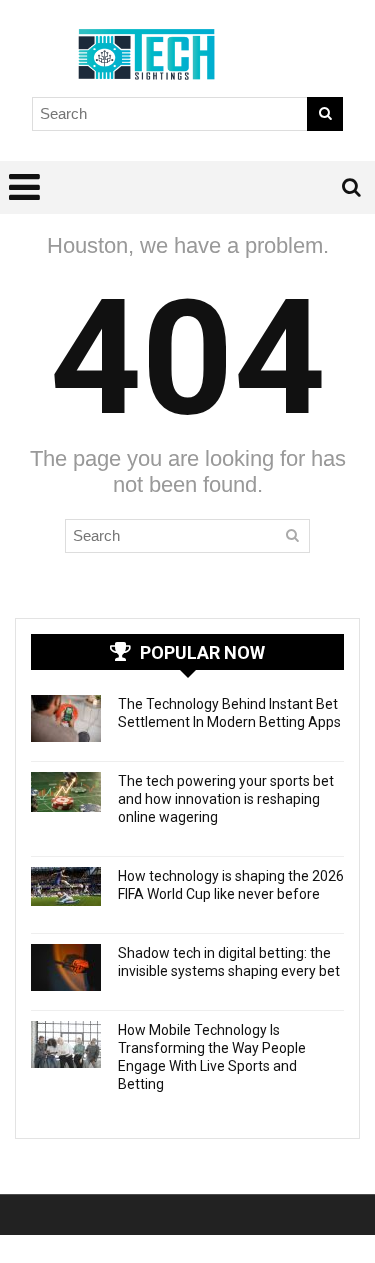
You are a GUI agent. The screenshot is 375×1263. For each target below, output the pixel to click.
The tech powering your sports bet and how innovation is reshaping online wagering (226, 799)
